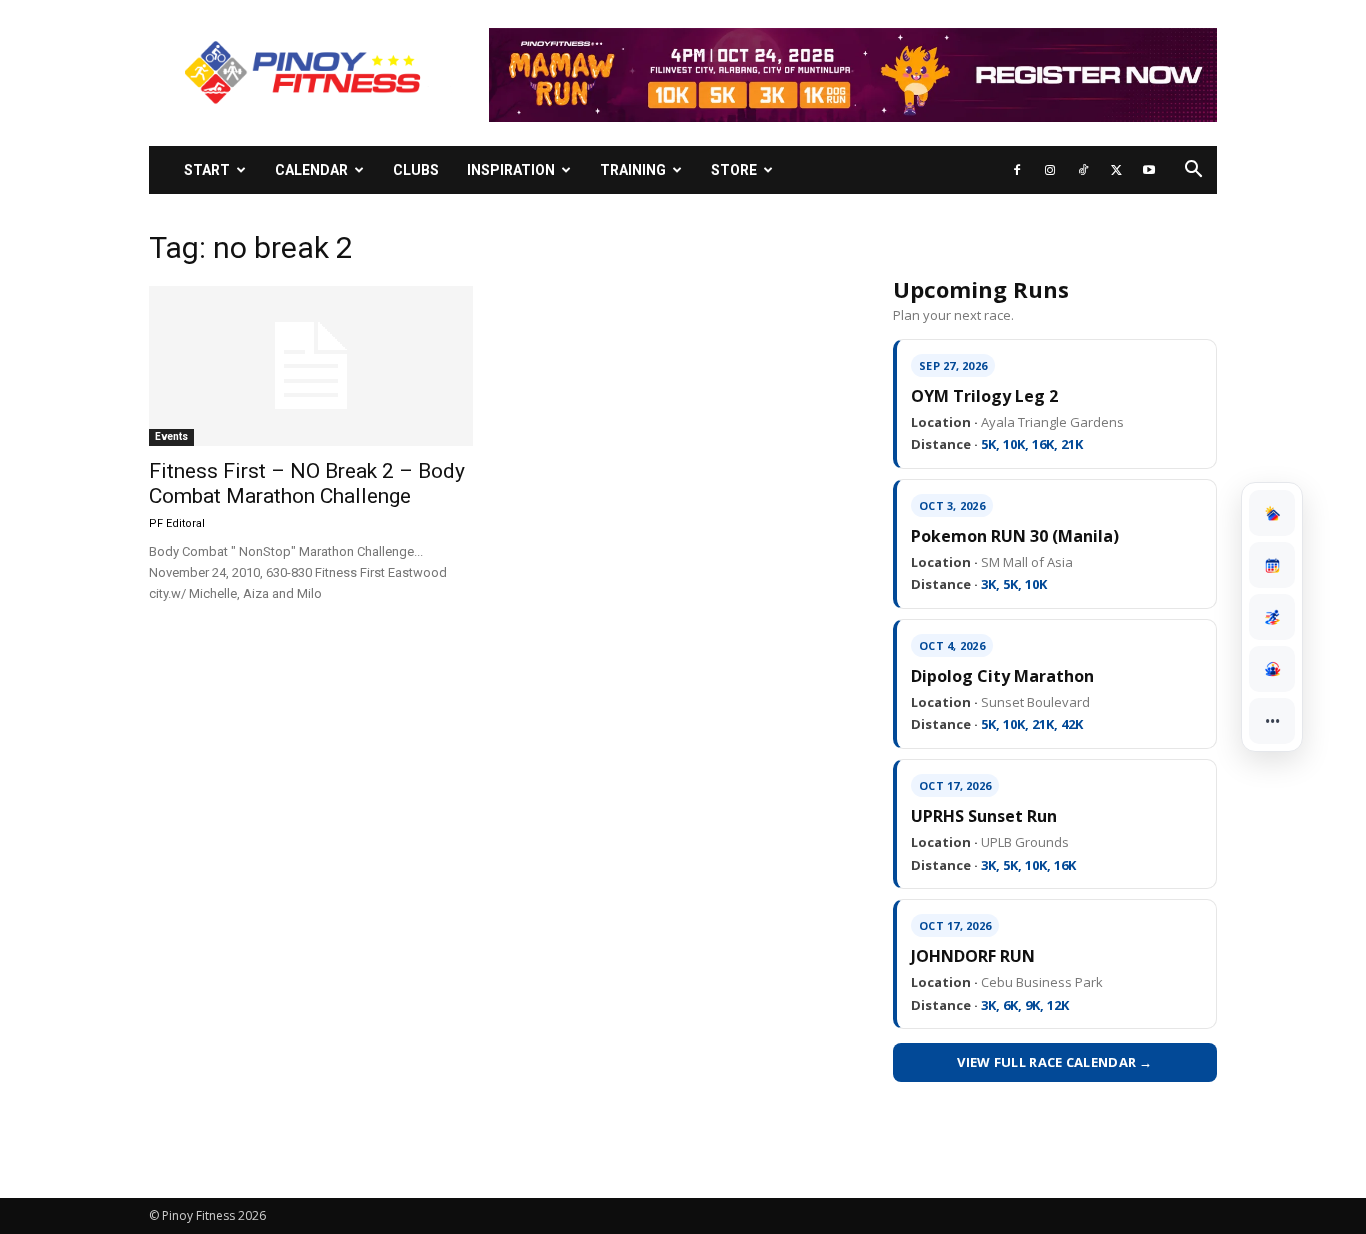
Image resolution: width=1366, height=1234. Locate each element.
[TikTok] (1083, 170)
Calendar (311, 170)
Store (734, 170)
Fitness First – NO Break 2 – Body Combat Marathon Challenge (307, 483)
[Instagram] (1050, 170)
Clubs (416, 170)
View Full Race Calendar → (1055, 1062)
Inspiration (511, 170)
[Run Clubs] (1272, 669)
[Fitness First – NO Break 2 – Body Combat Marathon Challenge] (311, 366)
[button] (1193, 171)
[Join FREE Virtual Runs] (1272, 617)
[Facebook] (1017, 170)
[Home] (1272, 513)
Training (633, 170)
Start (207, 170)
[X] (1116, 170)
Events (171, 436)
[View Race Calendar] (1272, 565)
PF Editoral (177, 523)
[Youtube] (1149, 170)
